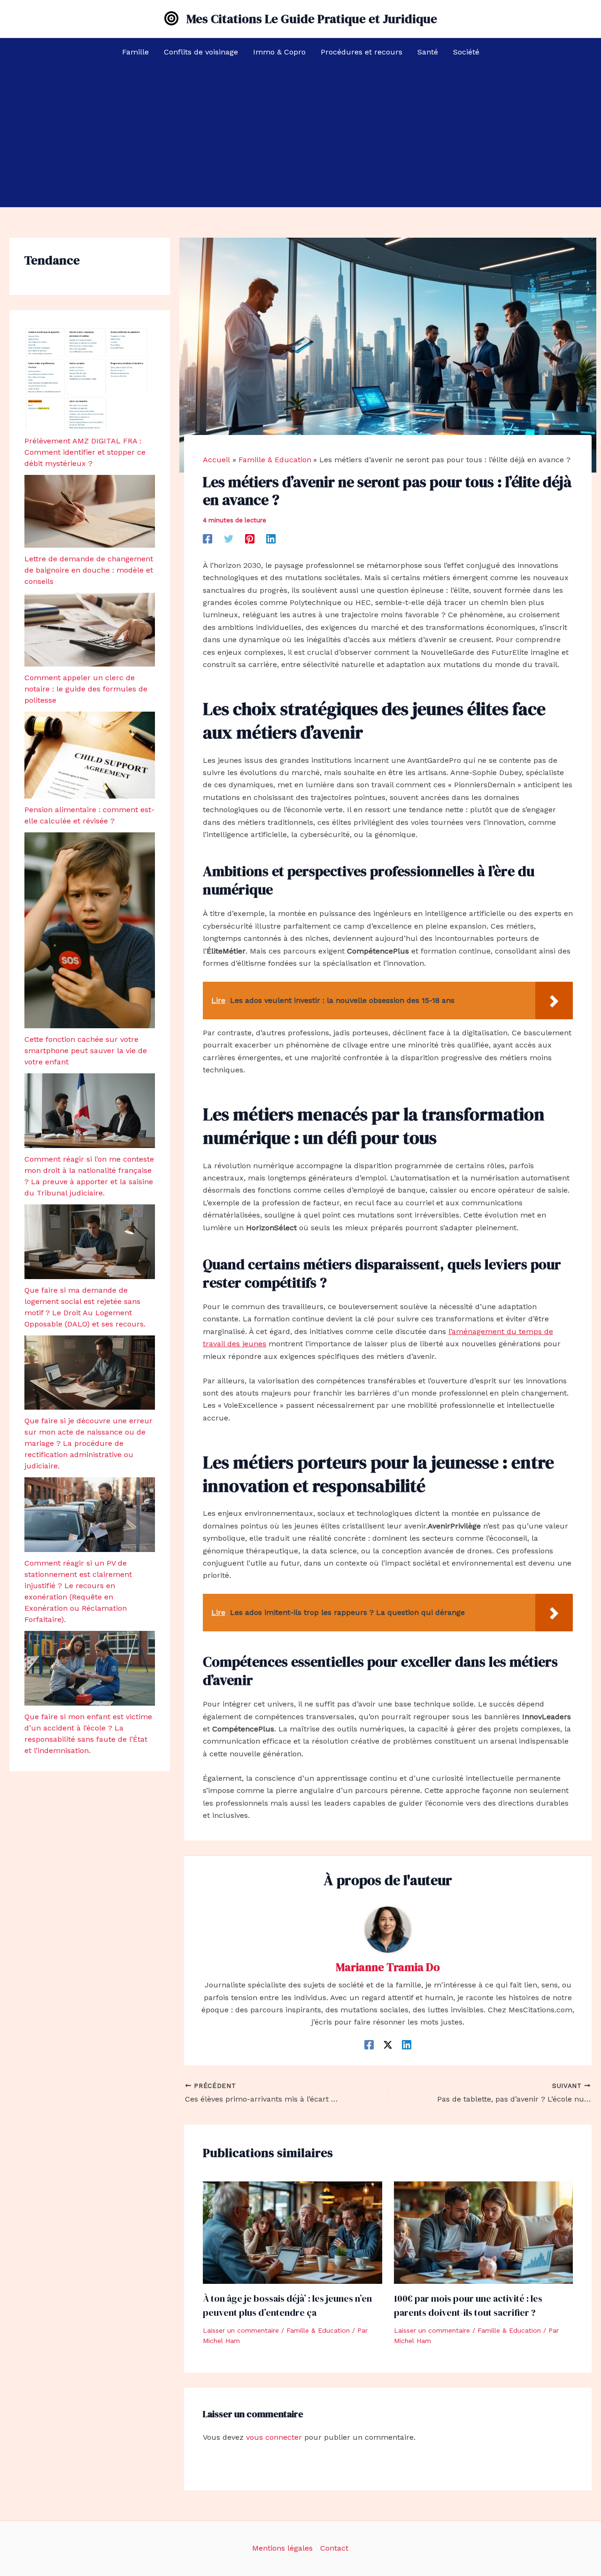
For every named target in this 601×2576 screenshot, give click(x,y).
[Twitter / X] (388, 2045)
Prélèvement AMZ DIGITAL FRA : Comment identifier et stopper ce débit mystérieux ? (85, 452)
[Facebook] (208, 539)
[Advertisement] (300, 137)
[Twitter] (229, 539)
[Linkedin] (271, 539)
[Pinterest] (250, 539)
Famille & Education (318, 2330)
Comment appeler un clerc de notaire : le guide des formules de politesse (86, 689)
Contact (334, 2548)
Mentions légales (282, 2548)
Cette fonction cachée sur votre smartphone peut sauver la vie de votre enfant (86, 1051)
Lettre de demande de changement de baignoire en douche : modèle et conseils (89, 570)
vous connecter (274, 2437)
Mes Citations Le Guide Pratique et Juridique (312, 19)
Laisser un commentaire (241, 2330)
